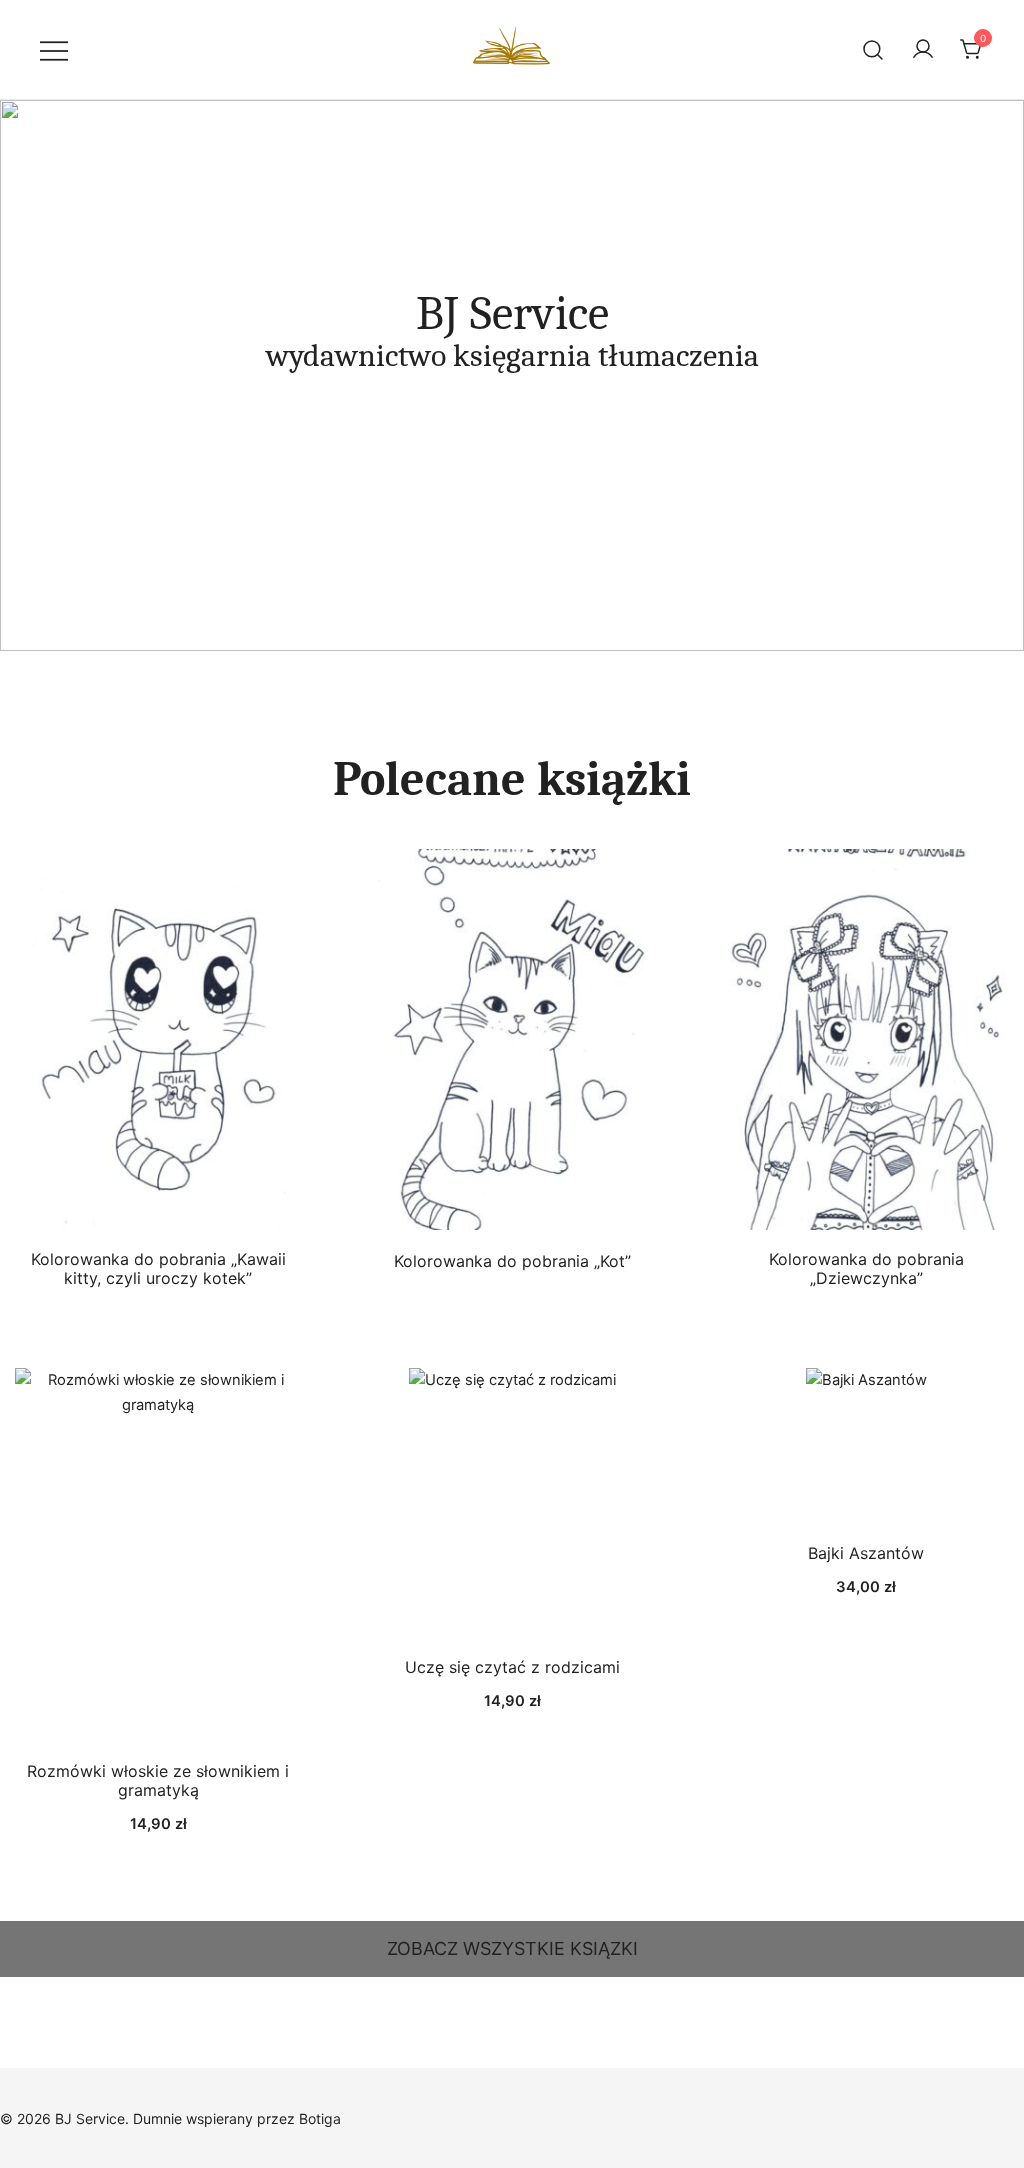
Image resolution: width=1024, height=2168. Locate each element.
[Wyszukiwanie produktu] (873, 49)
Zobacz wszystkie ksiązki (512, 1948)
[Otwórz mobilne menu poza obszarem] (54, 49)
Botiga (320, 2118)
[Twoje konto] (923, 50)
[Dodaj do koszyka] (158, 1558)
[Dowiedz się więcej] (158, 1043)
